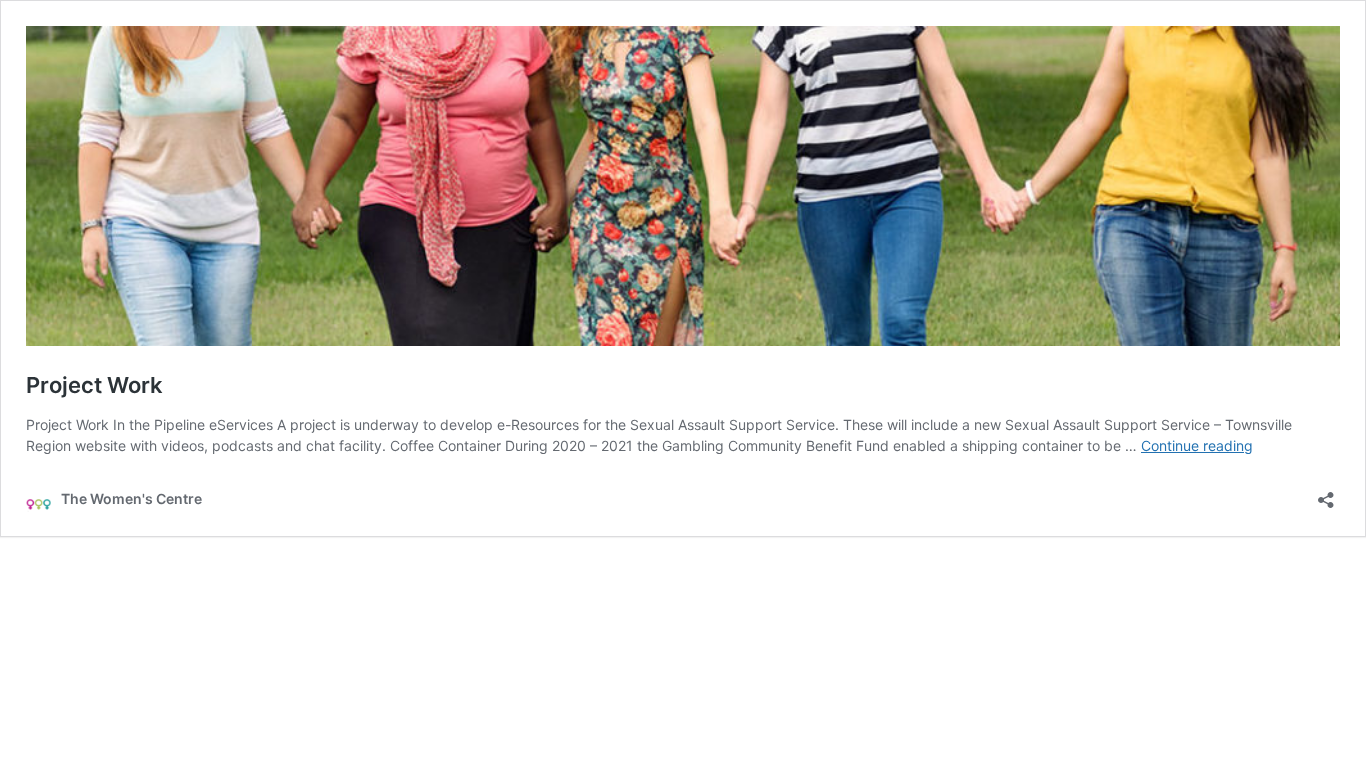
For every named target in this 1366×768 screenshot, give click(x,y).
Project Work (94, 385)
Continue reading (1197, 445)
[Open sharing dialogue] (1326, 493)
